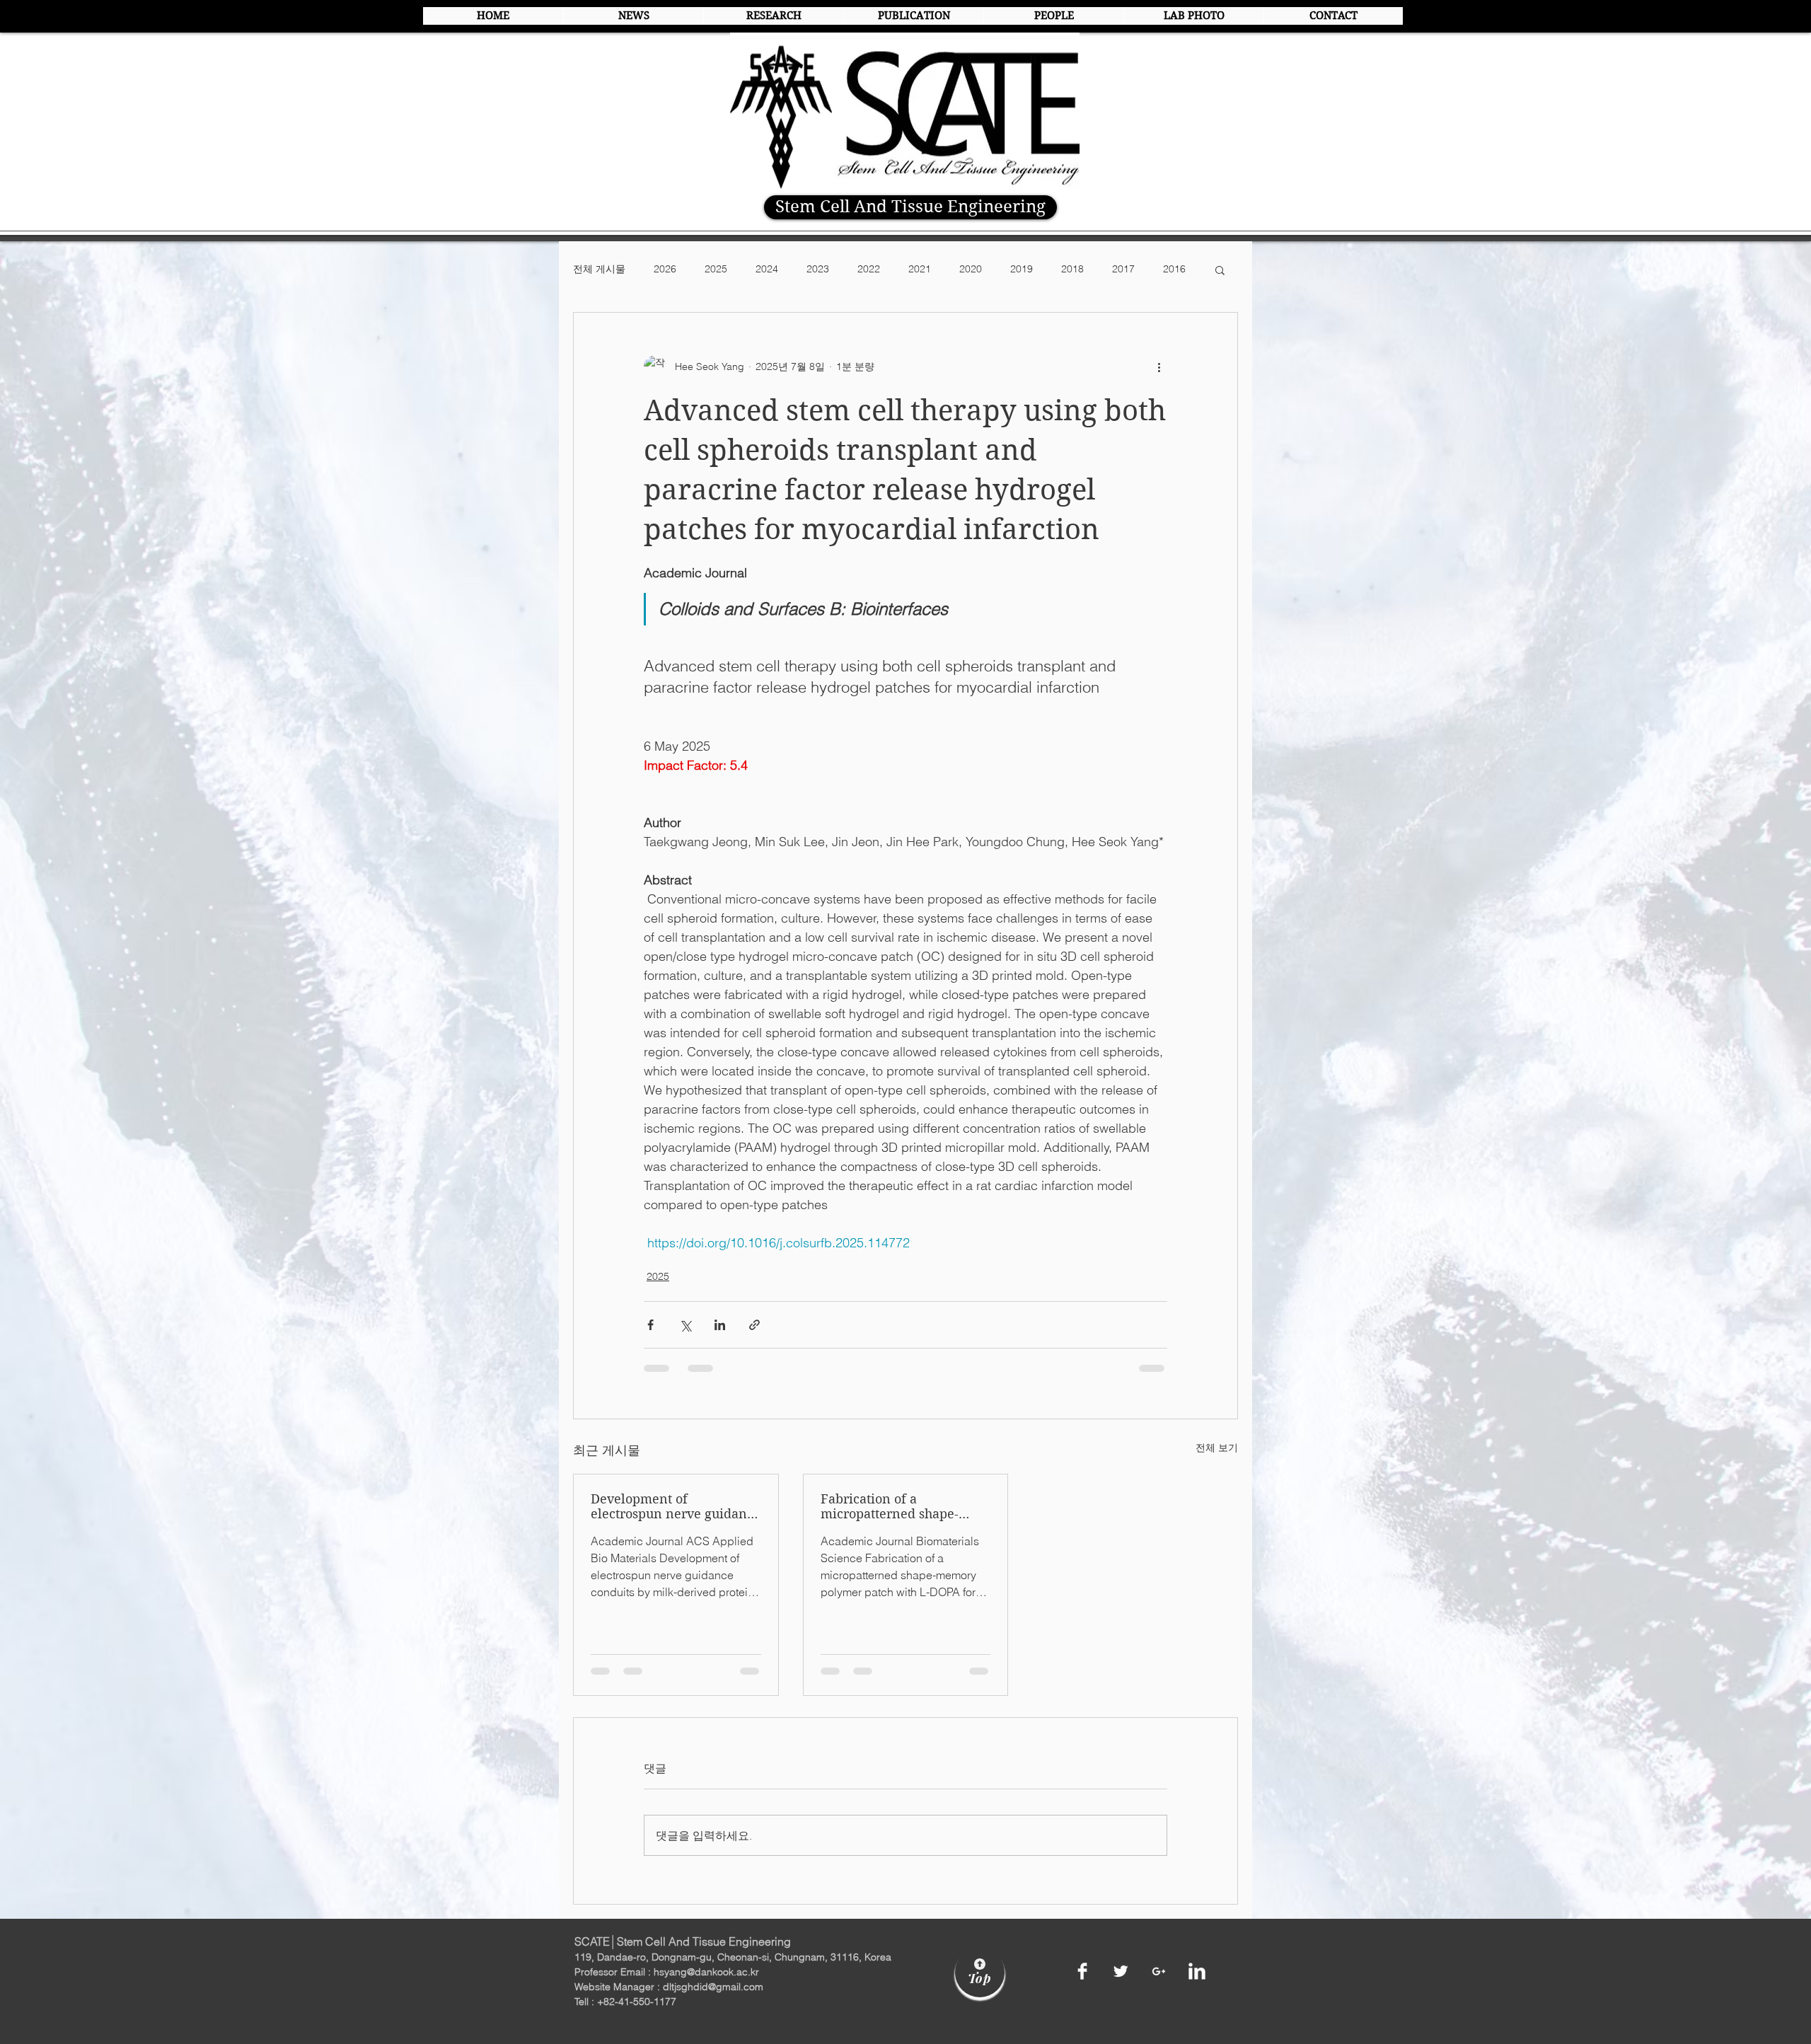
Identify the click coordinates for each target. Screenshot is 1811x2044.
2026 (665, 269)
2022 (869, 269)
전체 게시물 (599, 269)
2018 (1072, 269)
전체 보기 (1217, 1448)
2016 (1174, 269)
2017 (1123, 269)
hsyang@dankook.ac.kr (706, 1972)
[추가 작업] (1159, 366)
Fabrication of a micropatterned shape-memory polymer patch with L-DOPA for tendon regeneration (894, 1506)
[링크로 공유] (754, 1325)
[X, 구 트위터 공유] (685, 1325)
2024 (767, 269)
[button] (1220, 270)
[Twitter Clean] (1121, 1971)
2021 (920, 269)
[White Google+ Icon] (1159, 1971)
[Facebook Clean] (1082, 1971)
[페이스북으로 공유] (650, 1325)
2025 (716, 269)
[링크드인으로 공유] (720, 1325)
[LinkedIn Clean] (1197, 1971)
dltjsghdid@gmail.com (713, 1987)
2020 (971, 269)
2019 (1022, 269)
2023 (818, 269)
